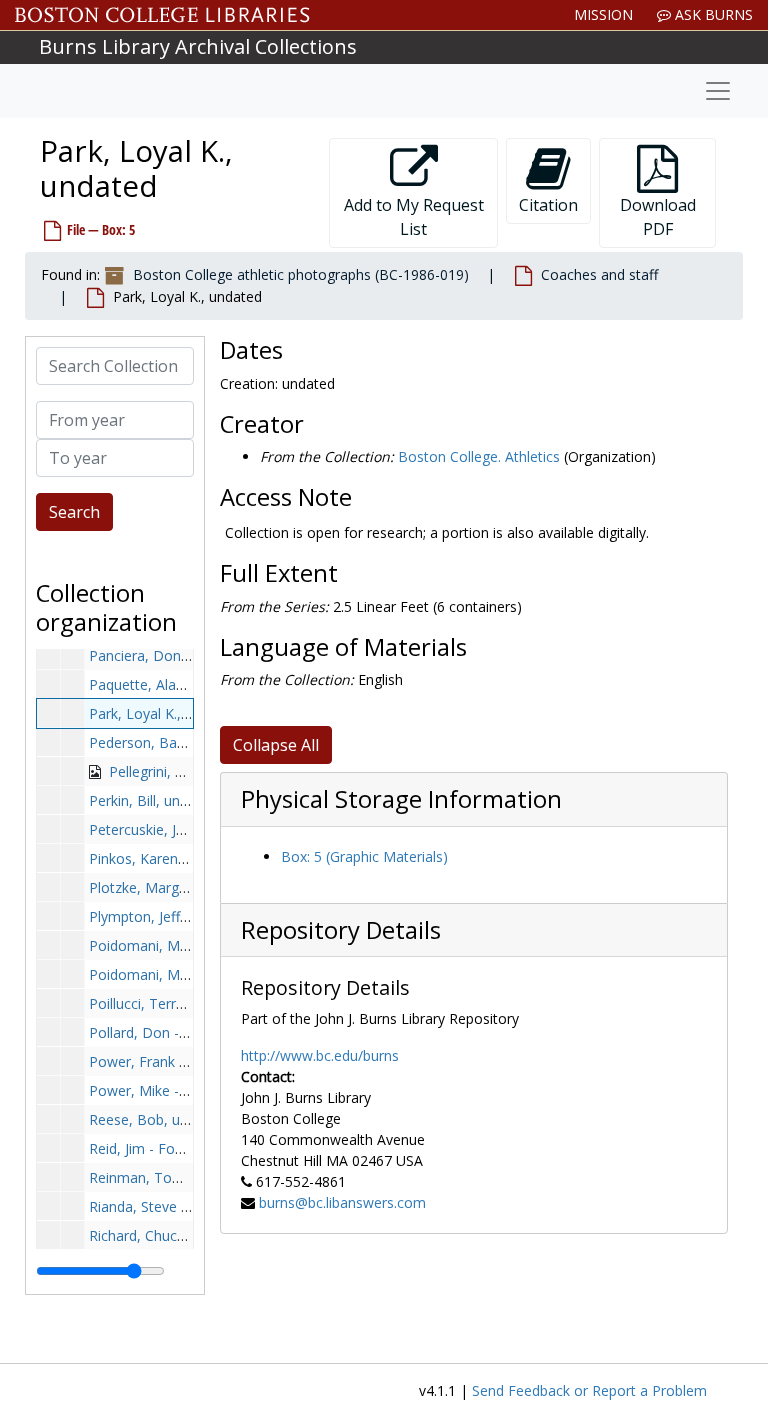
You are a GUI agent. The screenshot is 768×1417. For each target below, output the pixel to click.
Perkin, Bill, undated (153, 800)
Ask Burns (712, 14)
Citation (548, 205)
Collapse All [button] (276, 745)
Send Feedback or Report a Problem (589, 1390)
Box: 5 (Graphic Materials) (364, 856)
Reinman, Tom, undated (167, 1177)
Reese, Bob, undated (157, 1119)
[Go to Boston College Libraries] (162, 15)
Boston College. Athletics (479, 456)
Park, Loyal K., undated (163, 713)
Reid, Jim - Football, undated (180, 1148)
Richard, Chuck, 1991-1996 (175, 1235)
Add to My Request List (414, 217)
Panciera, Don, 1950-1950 (173, 655)
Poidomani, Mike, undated (174, 945)
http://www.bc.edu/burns (320, 1055)
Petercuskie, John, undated (175, 829)
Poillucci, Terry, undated (166, 1003)
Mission (603, 14)
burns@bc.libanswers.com (342, 1202)
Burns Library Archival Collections (198, 46)
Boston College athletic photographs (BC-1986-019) (301, 274)
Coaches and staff (599, 274)
